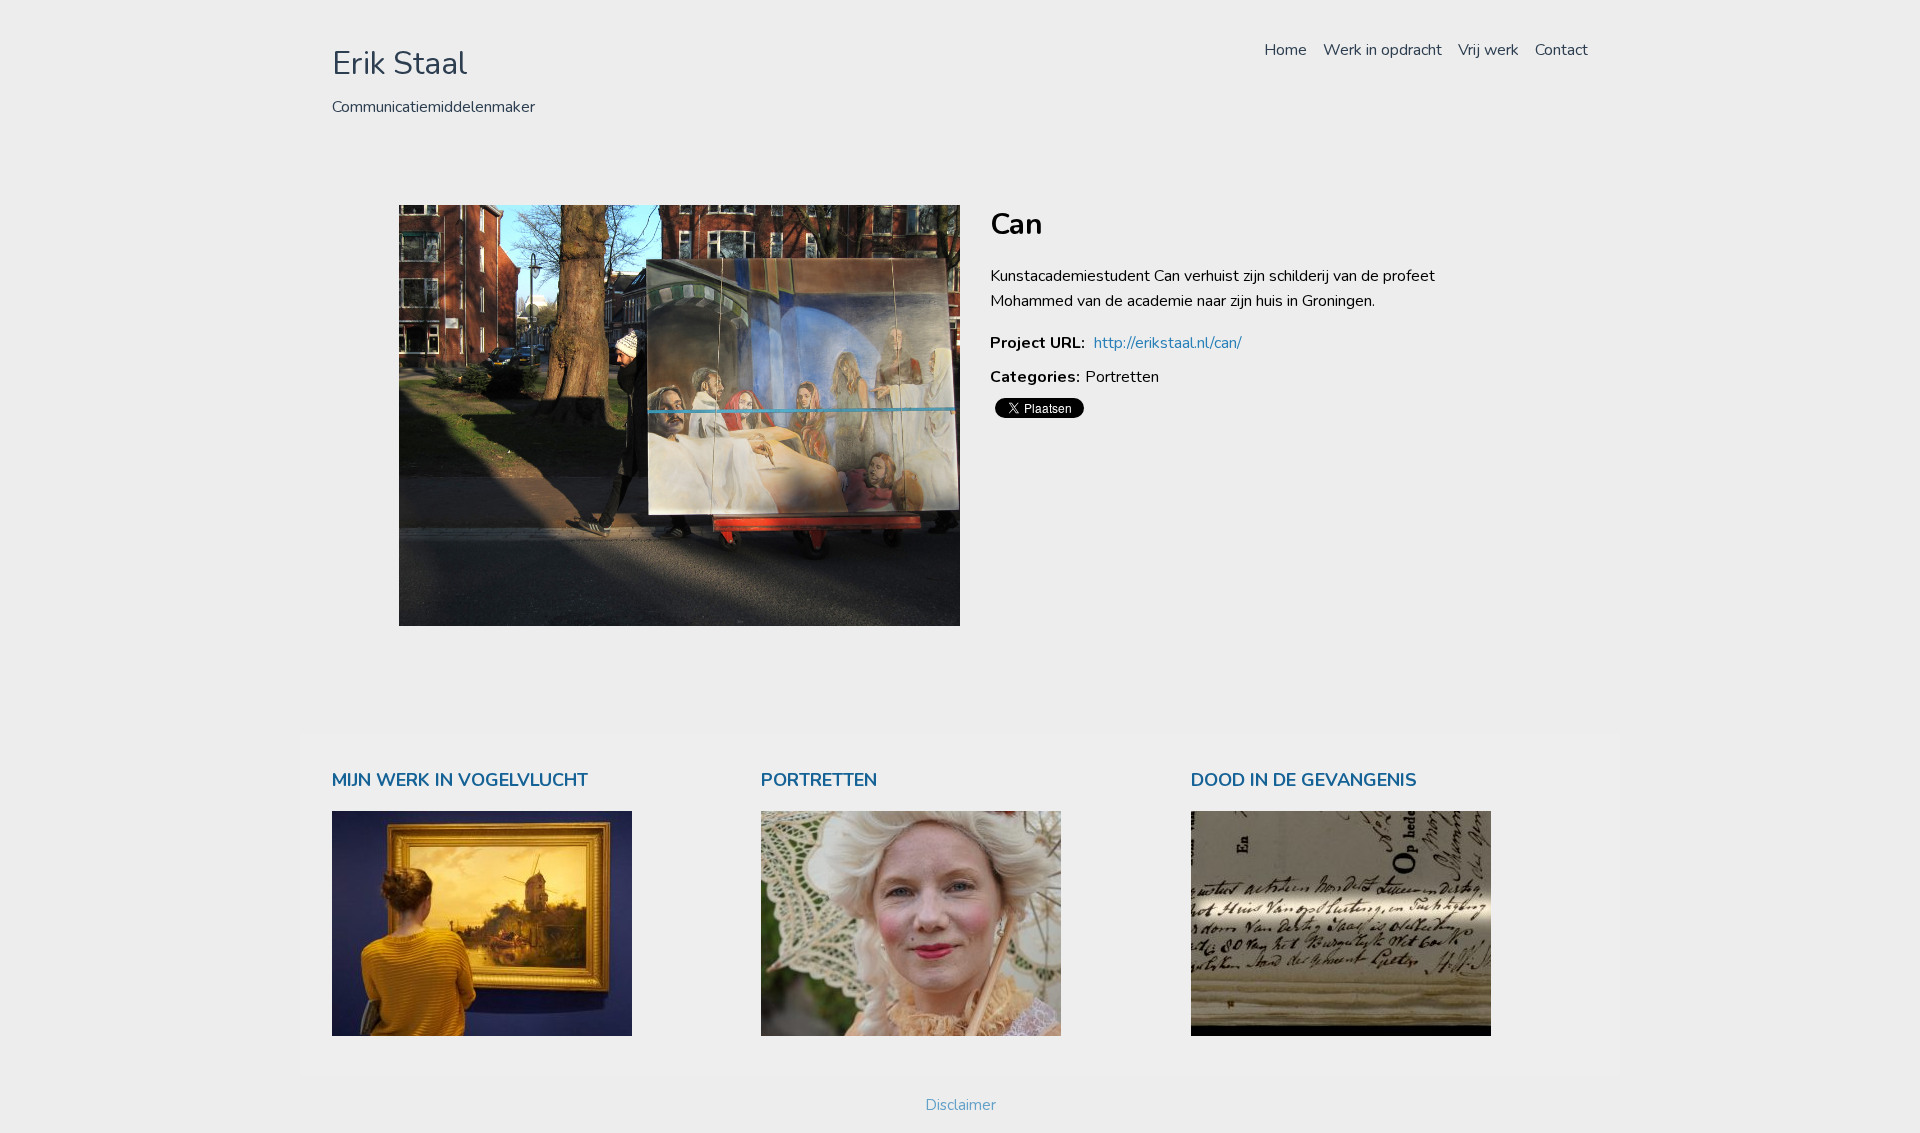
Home (1285, 50)
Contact (1561, 50)
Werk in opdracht (1382, 50)
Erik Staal (400, 63)
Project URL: (1037, 343)
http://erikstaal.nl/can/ (1168, 343)
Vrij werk (1488, 50)
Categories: (1035, 377)
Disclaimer (960, 1105)
